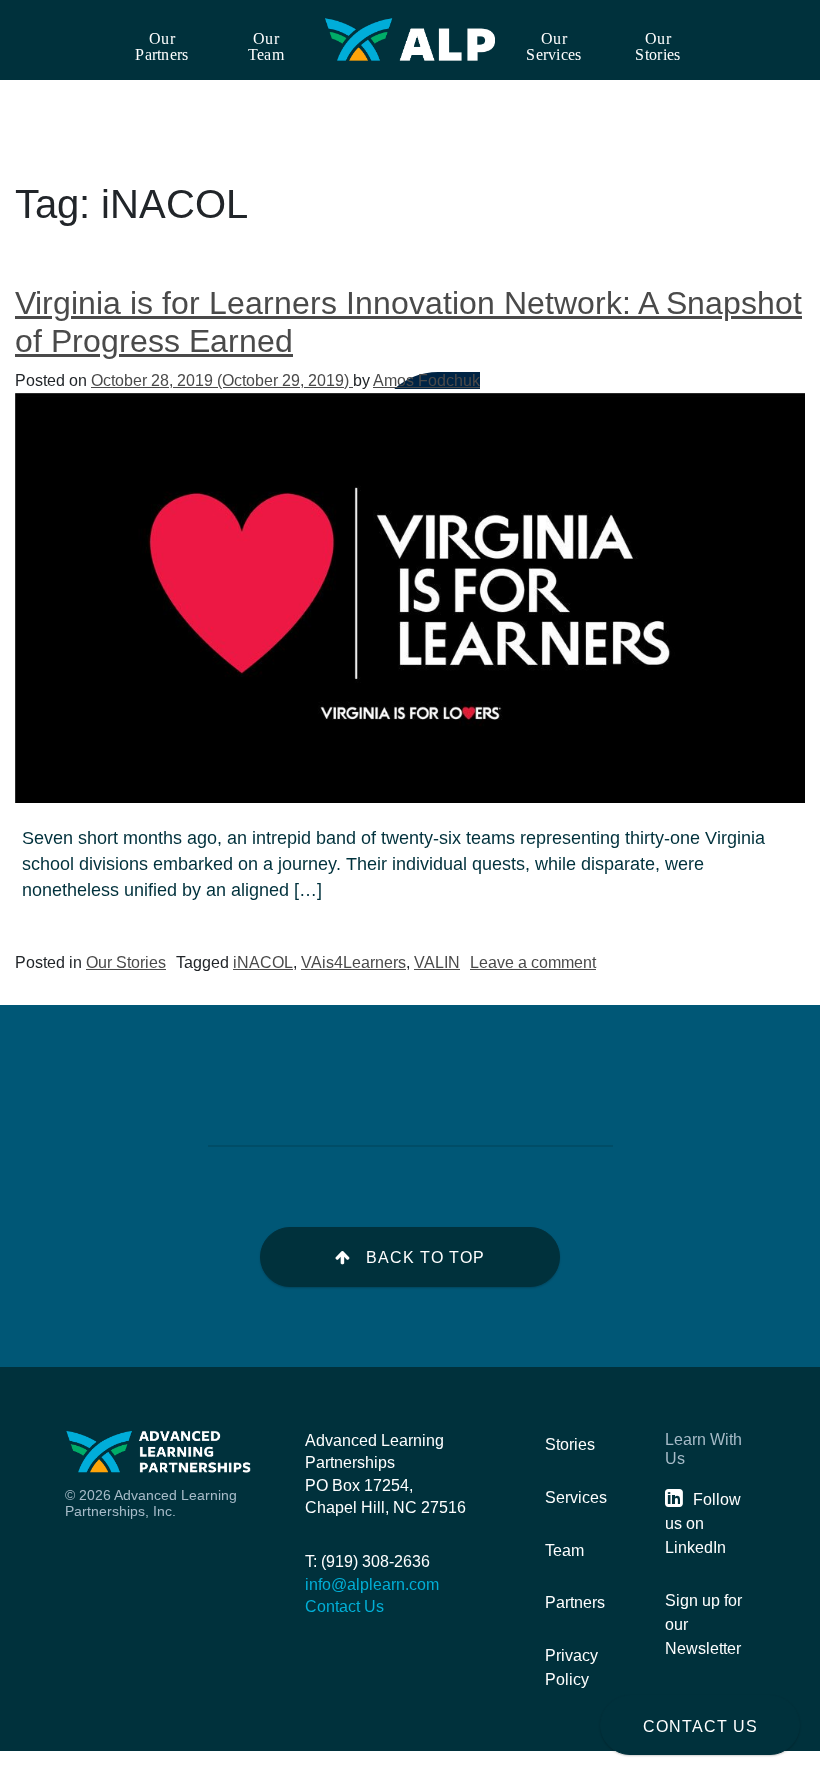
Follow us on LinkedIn (703, 1523)
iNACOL (263, 962)
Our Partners (161, 46)
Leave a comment (533, 962)
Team (564, 1550)
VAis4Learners (353, 962)
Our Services (553, 46)
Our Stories (657, 46)
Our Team (266, 46)
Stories (570, 1444)
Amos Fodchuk (426, 380)
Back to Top (425, 1257)
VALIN (437, 962)
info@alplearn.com (372, 1584)
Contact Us (700, 1726)
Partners (575, 1602)
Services (576, 1497)
